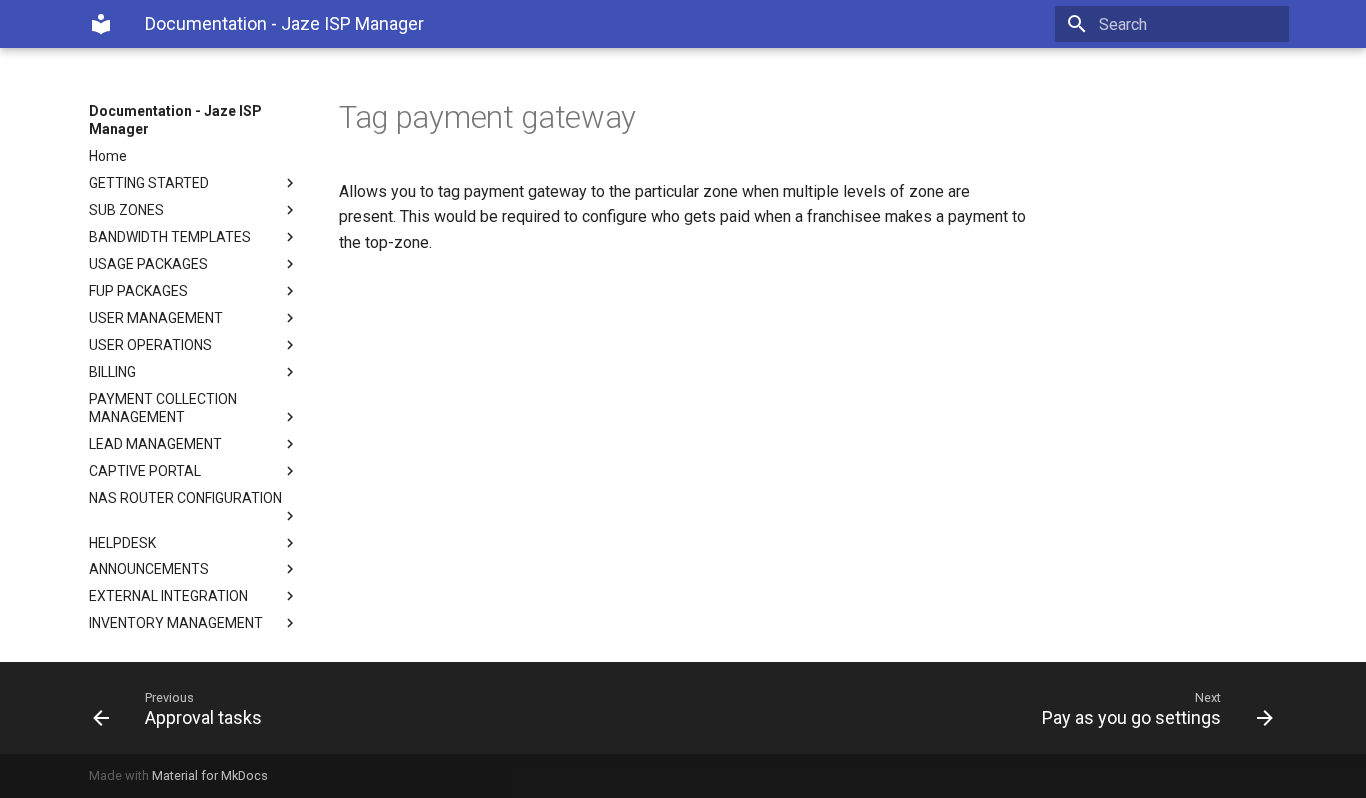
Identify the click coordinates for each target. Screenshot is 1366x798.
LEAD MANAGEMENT (155, 444)
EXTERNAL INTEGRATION (168, 596)
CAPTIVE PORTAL (145, 471)
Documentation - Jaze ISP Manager (175, 120)
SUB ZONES (126, 210)
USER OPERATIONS (150, 345)
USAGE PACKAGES (148, 264)
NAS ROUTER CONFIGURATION (185, 498)
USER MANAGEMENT (156, 318)
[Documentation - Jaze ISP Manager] (101, 24)
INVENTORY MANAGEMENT (176, 623)
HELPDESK (122, 543)
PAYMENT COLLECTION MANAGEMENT (163, 408)
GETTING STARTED (149, 183)
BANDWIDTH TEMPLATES (170, 237)
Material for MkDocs (210, 775)
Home (108, 156)
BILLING (112, 372)
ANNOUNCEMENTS (149, 569)
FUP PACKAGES (138, 291)
